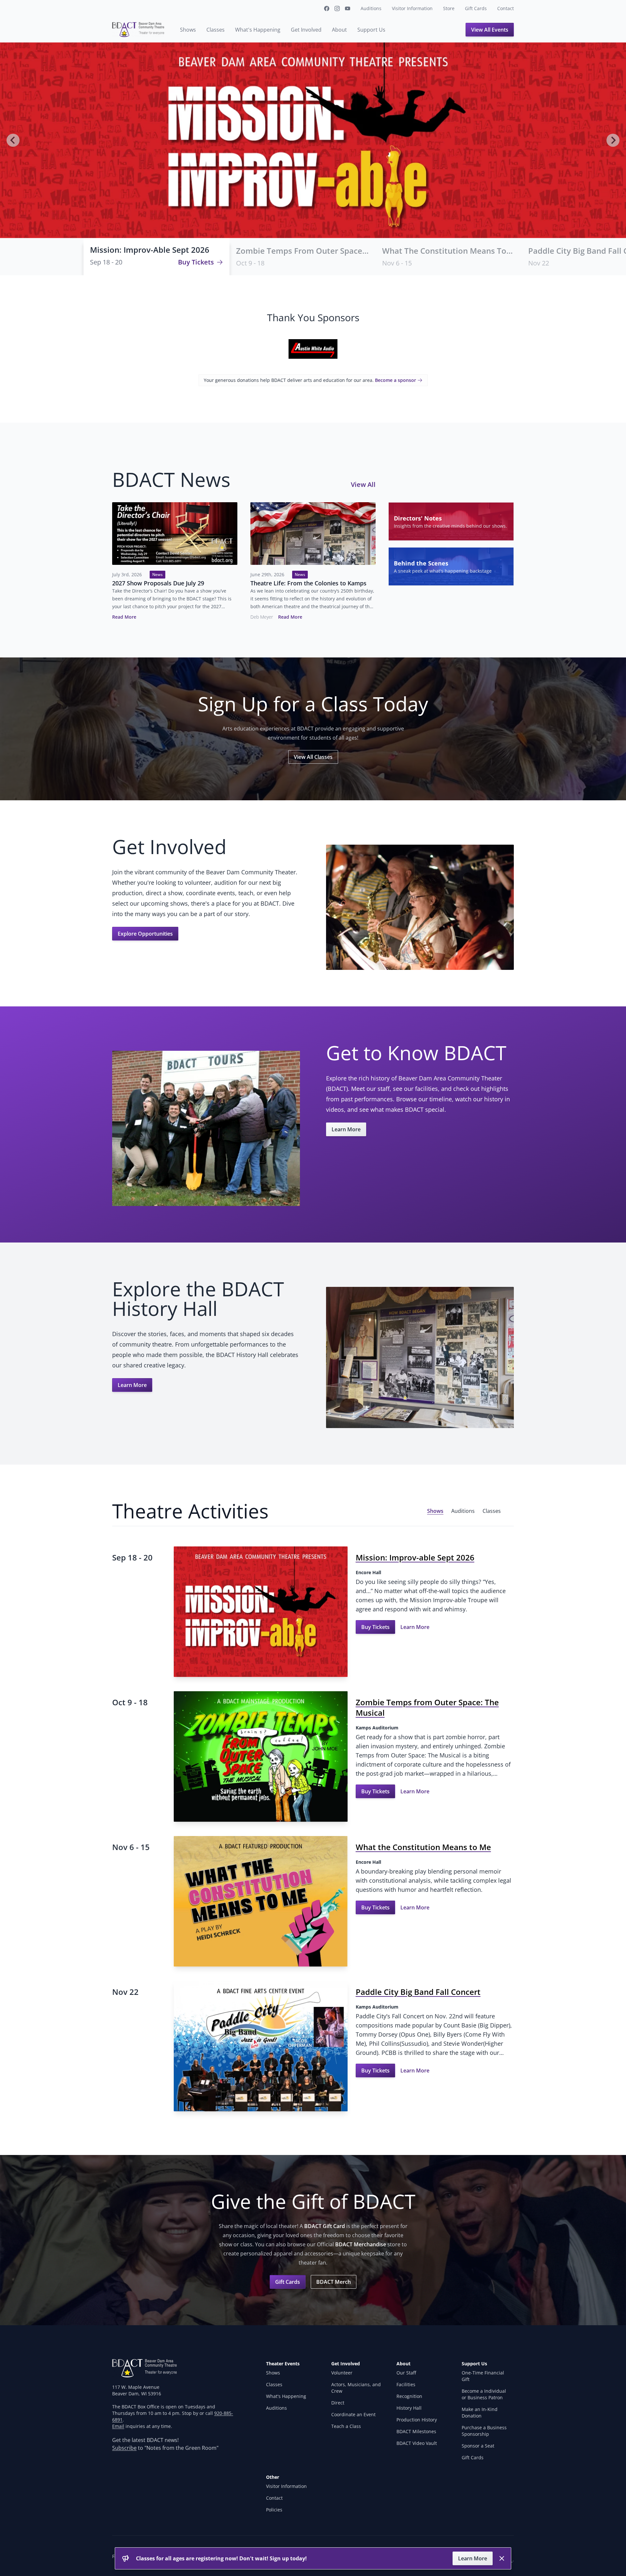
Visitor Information (412, 8)
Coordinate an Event (353, 2414)
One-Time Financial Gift (483, 2376)
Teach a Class (346, 2426)
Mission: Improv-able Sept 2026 (150, 250)
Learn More (346, 1129)
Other (273, 2477)
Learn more (473, 2558)
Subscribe (124, 2448)
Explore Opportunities (145, 934)
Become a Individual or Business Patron (484, 2394)
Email (118, 2426)
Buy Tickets (196, 262)
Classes (216, 30)
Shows (188, 30)
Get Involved (306, 30)
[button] (156, 257)
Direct (338, 2403)
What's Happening (258, 30)
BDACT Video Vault (417, 2443)
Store (449, 8)
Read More (124, 617)
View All (363, 484)
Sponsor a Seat (478, 2446)
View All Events (490, 30)
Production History (417, 2420)
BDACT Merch (334, 2282)
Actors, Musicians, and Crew (356, 2388)
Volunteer (342, 2373)
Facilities (406, 2384)
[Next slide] (613, 140)
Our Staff (406, 2373)
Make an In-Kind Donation (480, 2412)
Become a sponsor (395, 380)
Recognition (409, 2396)
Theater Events (283, 2364)
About (339, 30)
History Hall (409, 2408)
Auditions (371, 8)
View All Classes (313, 757)
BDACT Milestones (416, 2431)
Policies (274, 2510)
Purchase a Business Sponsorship (484, 2431)
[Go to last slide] (13, 140)
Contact (506, 8)
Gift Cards (476, 8)
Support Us (371, 30)
